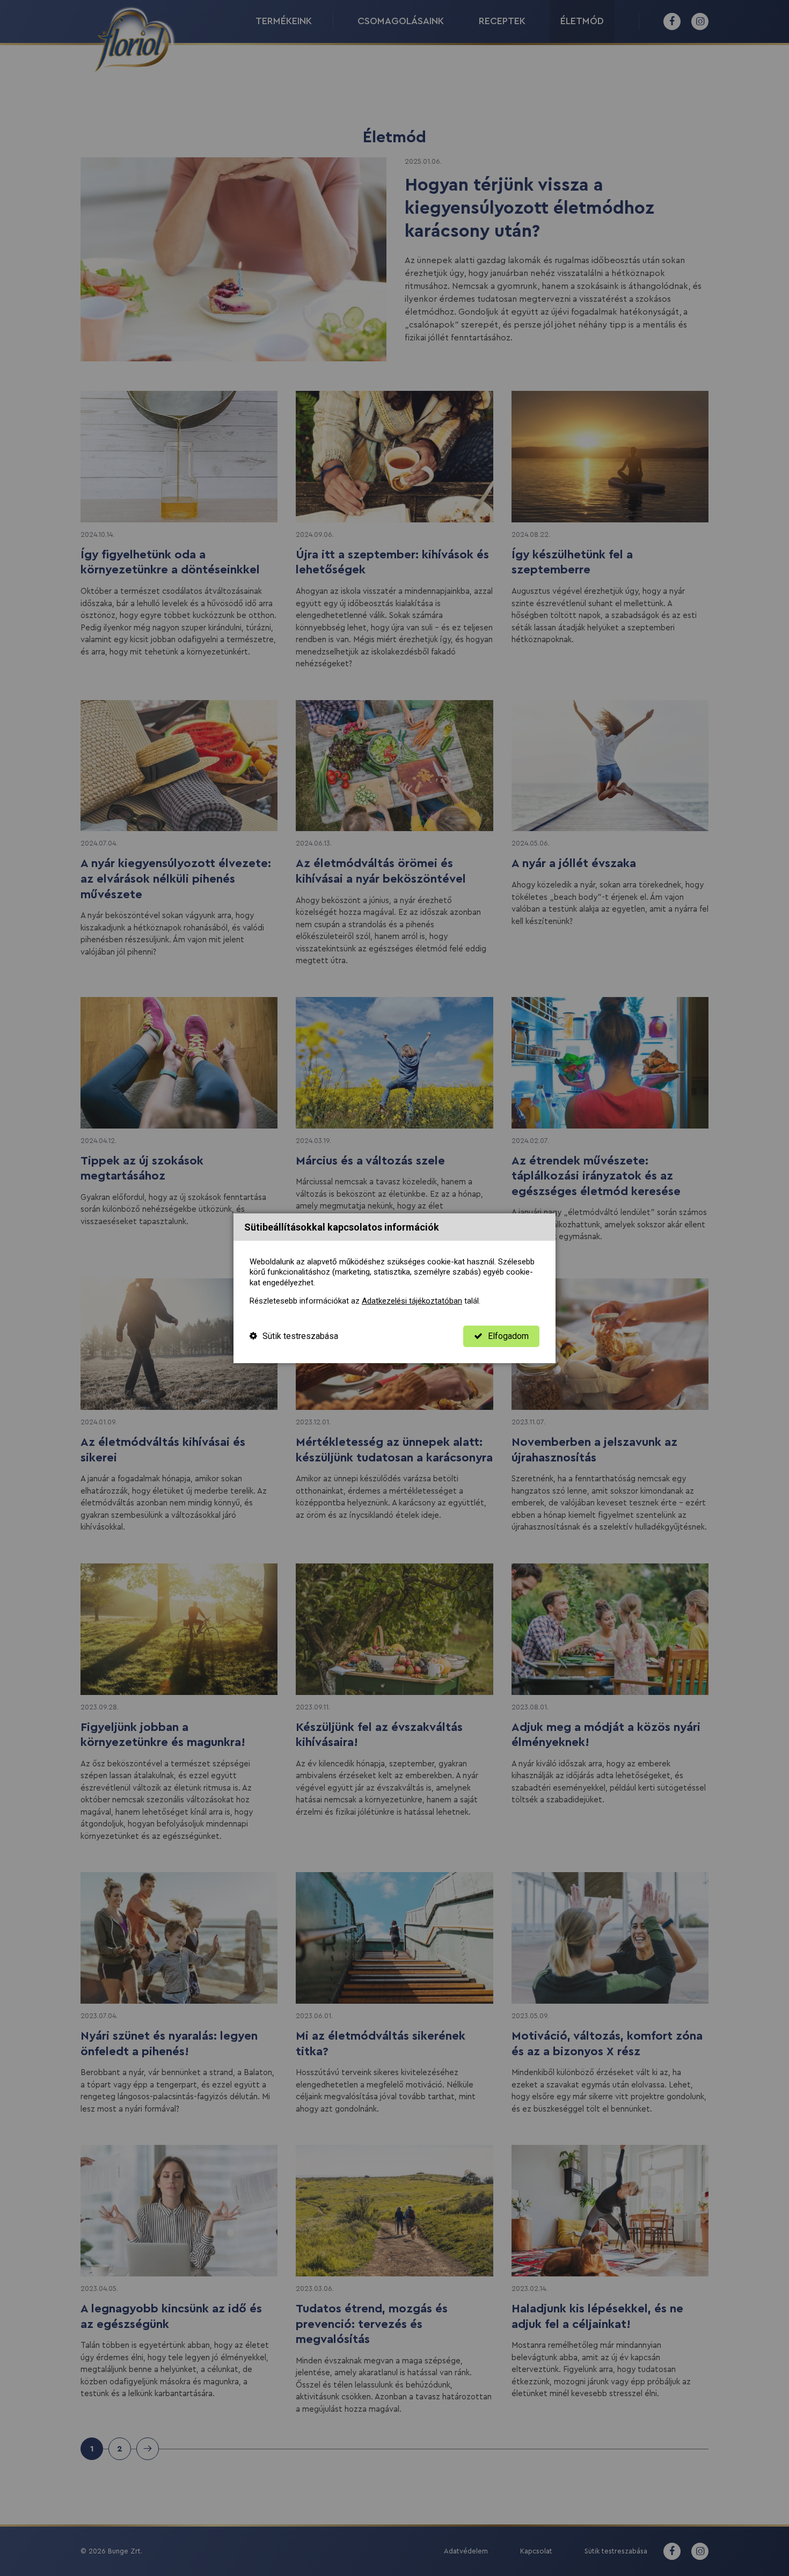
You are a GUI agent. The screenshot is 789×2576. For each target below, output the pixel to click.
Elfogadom (508, 1336)
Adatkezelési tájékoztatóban (412, 1301)
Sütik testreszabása (300, 1336)
